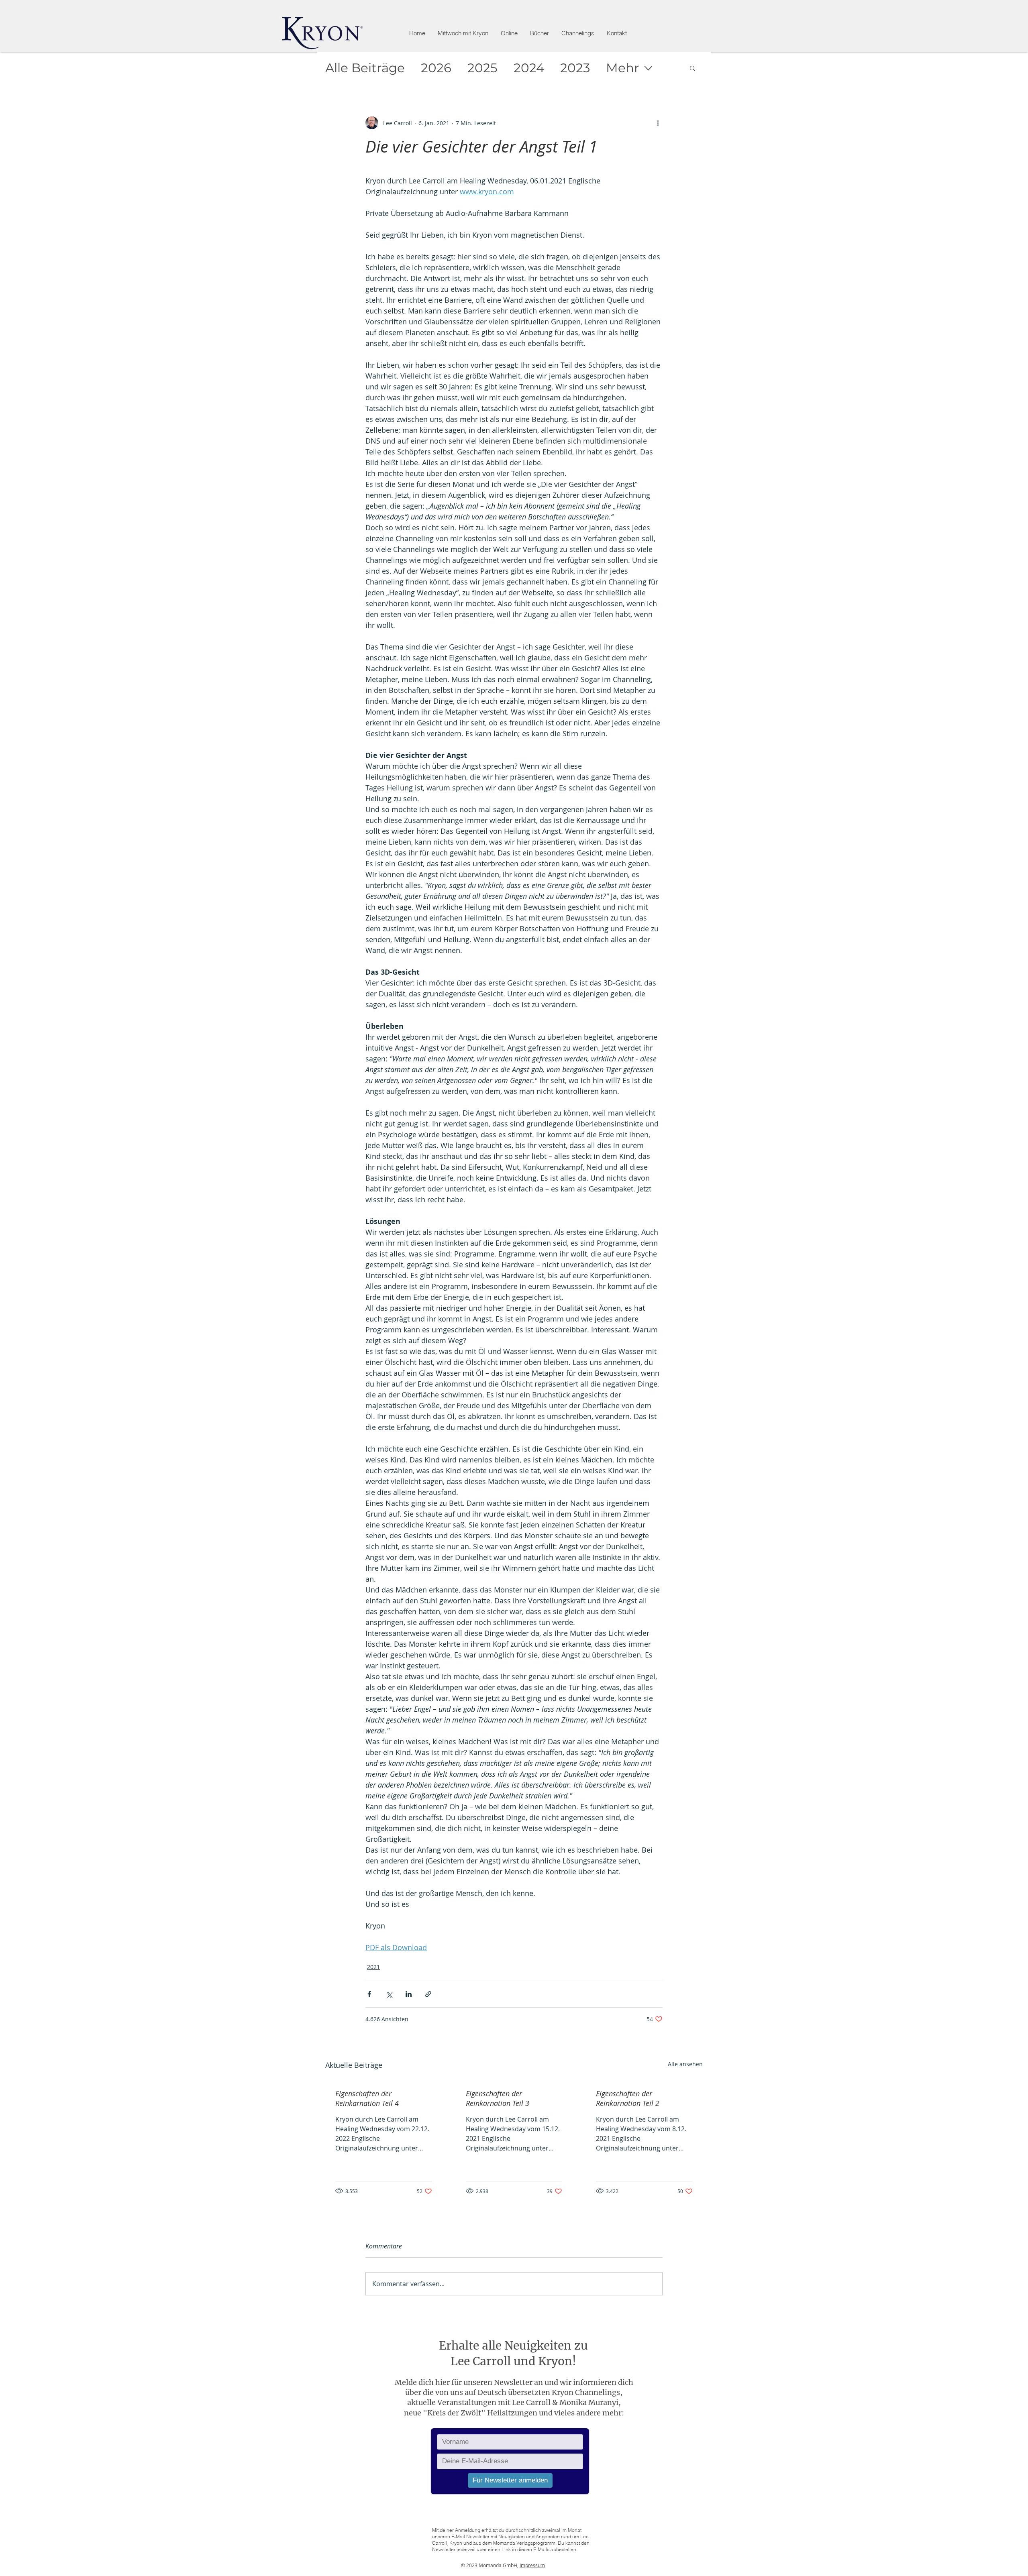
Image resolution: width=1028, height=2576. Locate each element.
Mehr (622, 68)
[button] (509, 33)
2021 (373, 1967)
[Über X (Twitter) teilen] (389, 1994)
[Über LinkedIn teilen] (409, 1994)
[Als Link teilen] (428, 1994)
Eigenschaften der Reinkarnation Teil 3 (498, 2098)
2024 (529, 68)
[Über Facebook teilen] (369, 1994)
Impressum (532, 2565)
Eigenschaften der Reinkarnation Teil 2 (628, 2098)
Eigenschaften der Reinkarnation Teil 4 (367, 2098)
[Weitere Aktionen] (658, 123)
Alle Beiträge (365, 68)
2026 (436, 68)
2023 (575, 68)
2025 (482, 68)
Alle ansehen (685, 2064)
